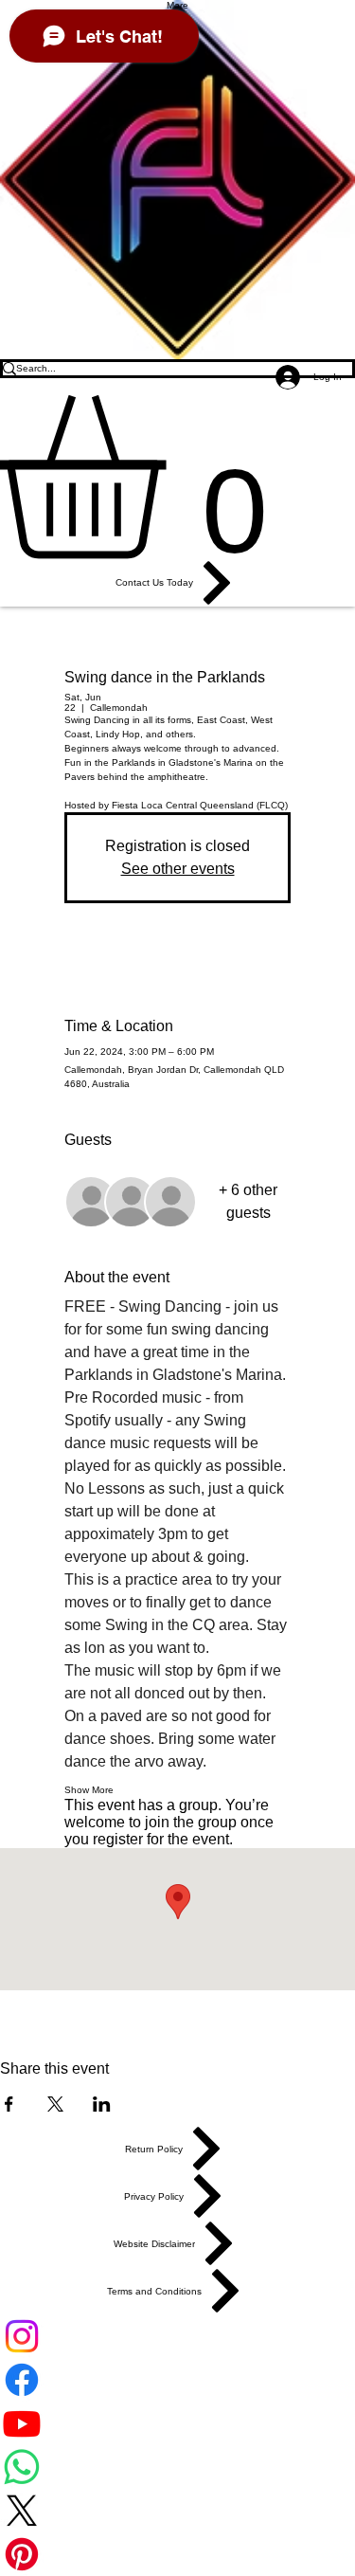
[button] (177, 477)
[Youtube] (177, 2423)
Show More (89, 1790)
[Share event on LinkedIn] (102, 2104)
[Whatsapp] (177, 2467)
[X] (177, 2511)
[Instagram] (177, 2336)
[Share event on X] (55, 2104)
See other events (178, 869)
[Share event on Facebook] (9, 2104)
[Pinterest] (177, 2554)
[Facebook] (177, 2380)
